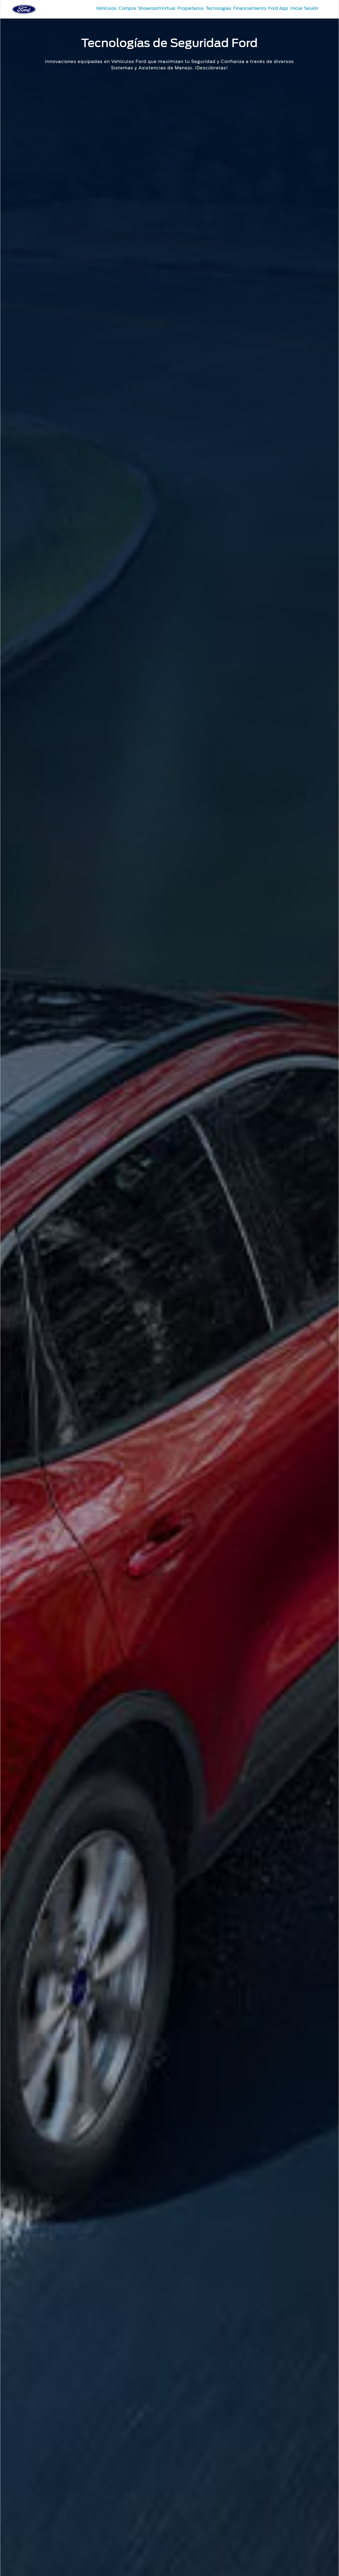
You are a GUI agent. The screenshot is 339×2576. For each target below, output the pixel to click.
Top (249, 2551)
